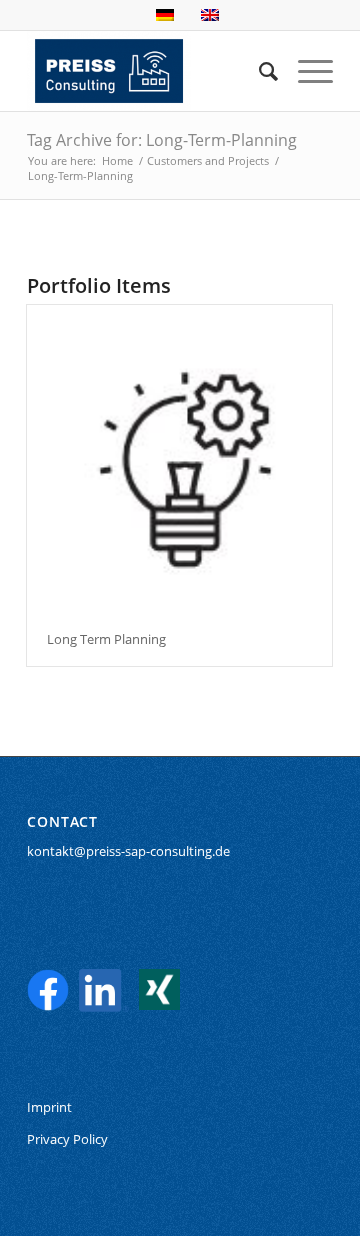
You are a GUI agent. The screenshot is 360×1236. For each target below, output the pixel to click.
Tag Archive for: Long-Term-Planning (162, 140)
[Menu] (305, 71)
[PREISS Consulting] (149, 71)
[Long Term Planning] (179, 458)
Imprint (49, 1107)
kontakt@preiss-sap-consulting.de (128, 851)
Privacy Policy (67, 1139)
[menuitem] (258, 71)
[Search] (258, 71)
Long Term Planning (106, 639)
